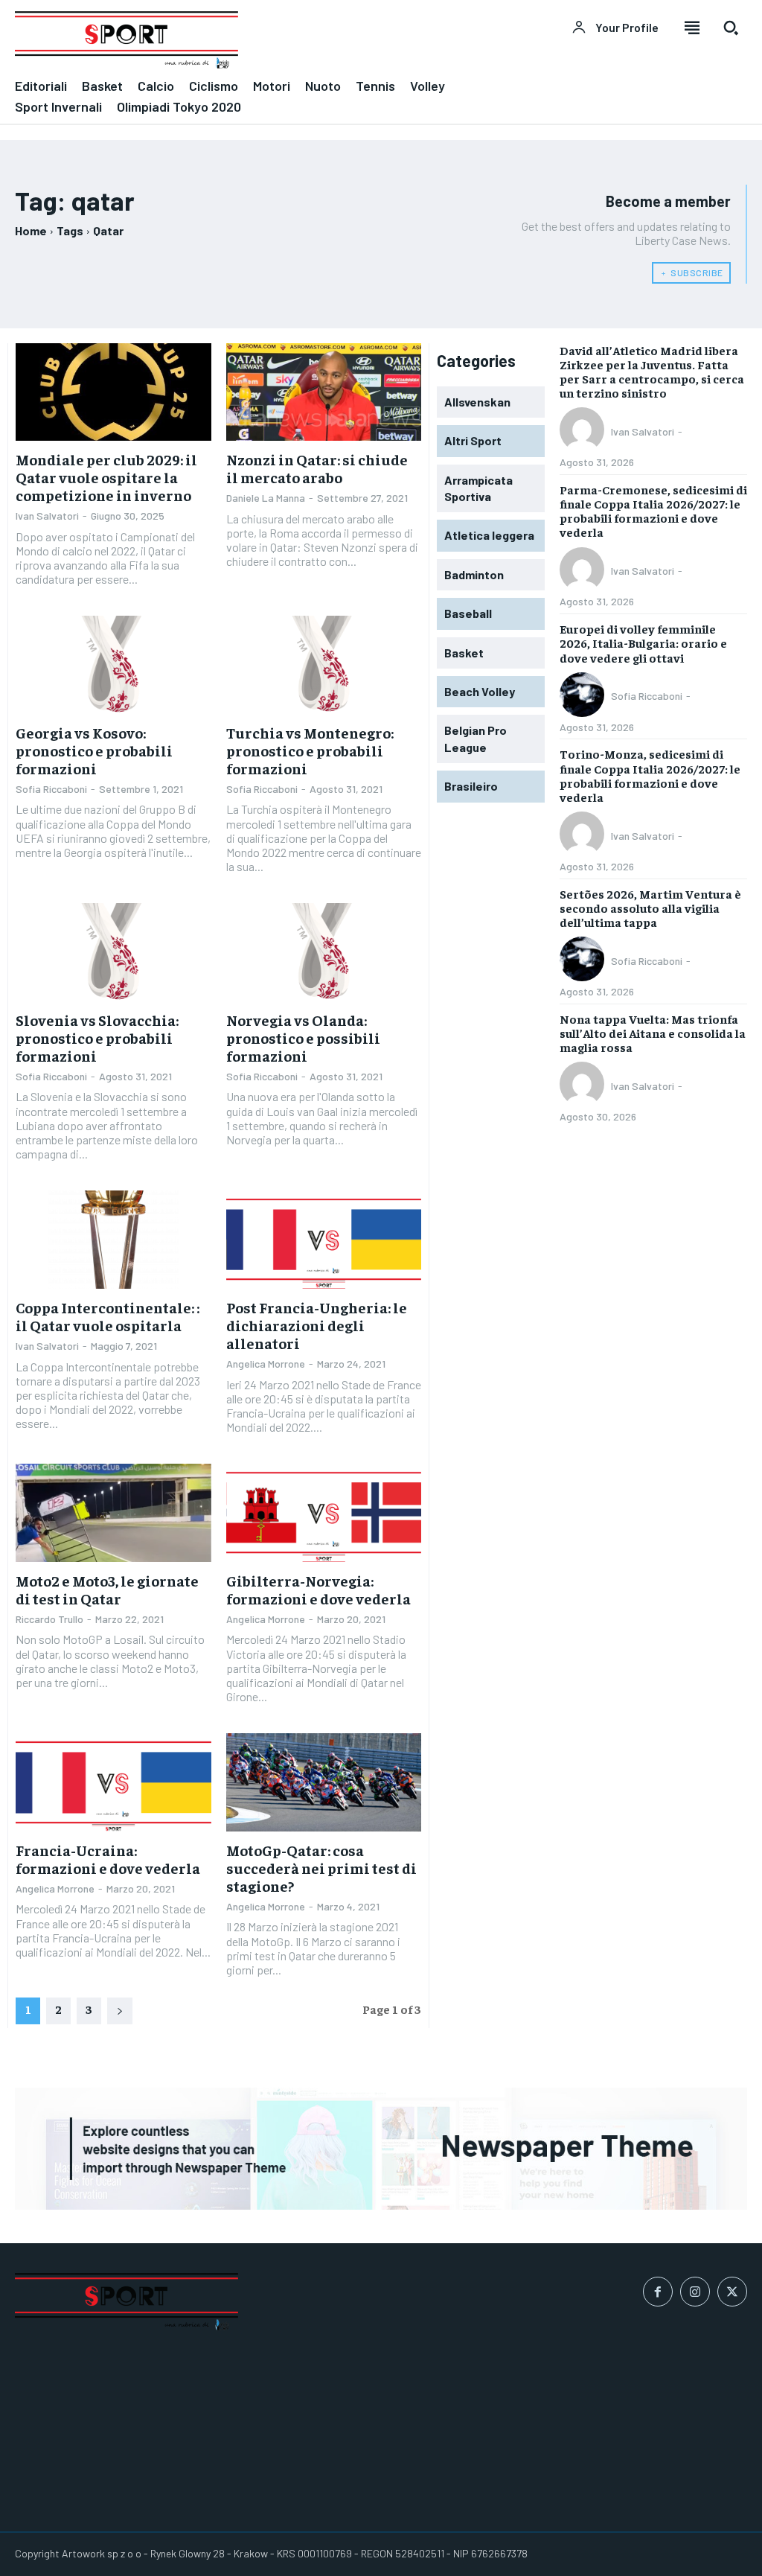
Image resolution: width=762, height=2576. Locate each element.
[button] (731, 28)
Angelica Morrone (266, 1364)
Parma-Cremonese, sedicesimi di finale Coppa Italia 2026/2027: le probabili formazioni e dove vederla (653, 511)
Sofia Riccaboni (51, 789)
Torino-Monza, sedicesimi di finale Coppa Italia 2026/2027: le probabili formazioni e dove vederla (650, 775)
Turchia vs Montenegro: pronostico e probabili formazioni (310, 750)
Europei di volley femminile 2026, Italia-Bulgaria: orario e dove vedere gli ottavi (643, 643)
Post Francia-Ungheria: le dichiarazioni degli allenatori (317, 1325)
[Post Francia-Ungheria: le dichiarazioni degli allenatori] (324, 1239)
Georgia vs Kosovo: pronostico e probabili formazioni (94, 750)
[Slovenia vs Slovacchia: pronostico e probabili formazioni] (113, 952)
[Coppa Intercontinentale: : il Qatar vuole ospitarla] (113, 1239)
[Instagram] (695, 2292)
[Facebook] (658, 2292)
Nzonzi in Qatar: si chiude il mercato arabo (317, 468)
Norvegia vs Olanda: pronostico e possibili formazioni (303, 1037)
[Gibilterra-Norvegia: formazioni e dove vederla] (324, 1512)
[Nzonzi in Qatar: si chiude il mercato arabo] (324, 392)
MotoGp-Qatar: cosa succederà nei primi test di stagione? (321, 1868)
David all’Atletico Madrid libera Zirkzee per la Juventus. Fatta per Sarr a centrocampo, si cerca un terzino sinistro (652, 372)
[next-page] (120, 2011)
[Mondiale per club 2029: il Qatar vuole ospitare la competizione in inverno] (113, 392)
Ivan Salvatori (47, 516)
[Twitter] (732, 2292)
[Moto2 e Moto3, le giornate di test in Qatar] (113, 1512)
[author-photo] (584, 431)
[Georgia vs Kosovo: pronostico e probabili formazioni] (113, 664)
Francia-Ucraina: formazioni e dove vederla (108, 1859)
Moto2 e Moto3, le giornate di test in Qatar (107, 1589)
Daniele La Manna (266, 498)
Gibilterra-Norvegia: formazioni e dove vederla (318, 1589)
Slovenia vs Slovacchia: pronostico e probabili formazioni (97, 1037)
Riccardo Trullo (49, 1619)
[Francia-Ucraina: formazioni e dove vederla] (113, 1782)
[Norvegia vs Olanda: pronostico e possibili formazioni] (324, 952)
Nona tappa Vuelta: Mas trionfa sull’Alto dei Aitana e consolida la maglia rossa (653, 1033)
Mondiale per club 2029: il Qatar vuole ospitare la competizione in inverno (106, 477)
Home (31, 230)
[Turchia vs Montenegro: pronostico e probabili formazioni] (324, 664)
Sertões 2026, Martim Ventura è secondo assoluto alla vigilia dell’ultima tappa (650, 908)
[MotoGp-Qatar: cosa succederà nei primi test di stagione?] (324, 1782)
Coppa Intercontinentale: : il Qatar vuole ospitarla (108, 1316)
